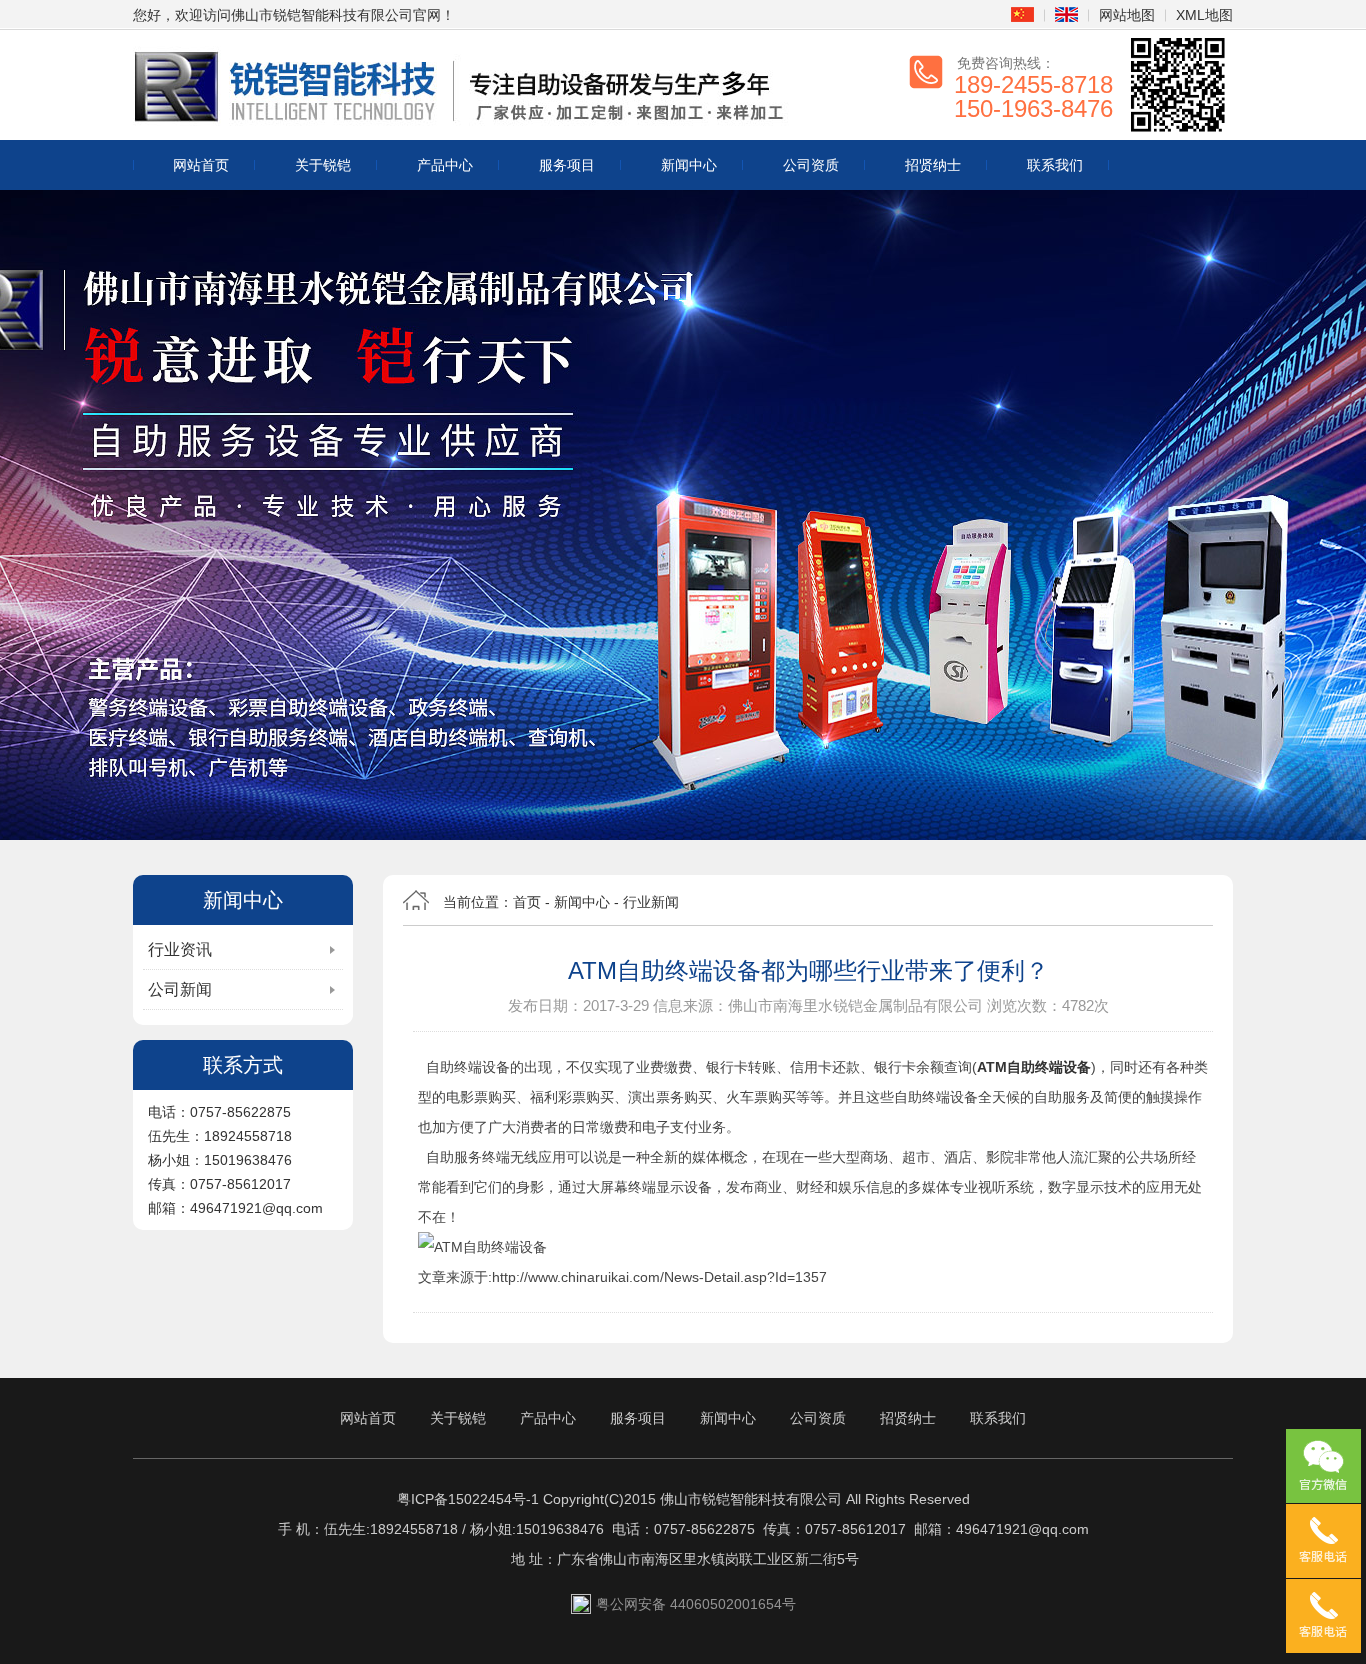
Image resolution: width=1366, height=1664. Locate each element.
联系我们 (1055, 165)
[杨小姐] (1323, 1616)
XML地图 (1204, 15)
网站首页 (201, 165)
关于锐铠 (323, 165)
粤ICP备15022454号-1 (468, 1499)
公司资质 (811, 165)
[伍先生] (1323, 1541)
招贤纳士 (933, 165)
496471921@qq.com (1022, 1529)
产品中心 (445, 165)
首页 (527, 902)
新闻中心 (689, 165)
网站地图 (1127, 15)
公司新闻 (180, 989)
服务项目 (567, 165)
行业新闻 (651, 902)
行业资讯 (180, 949)
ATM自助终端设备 (1034, 1067)
